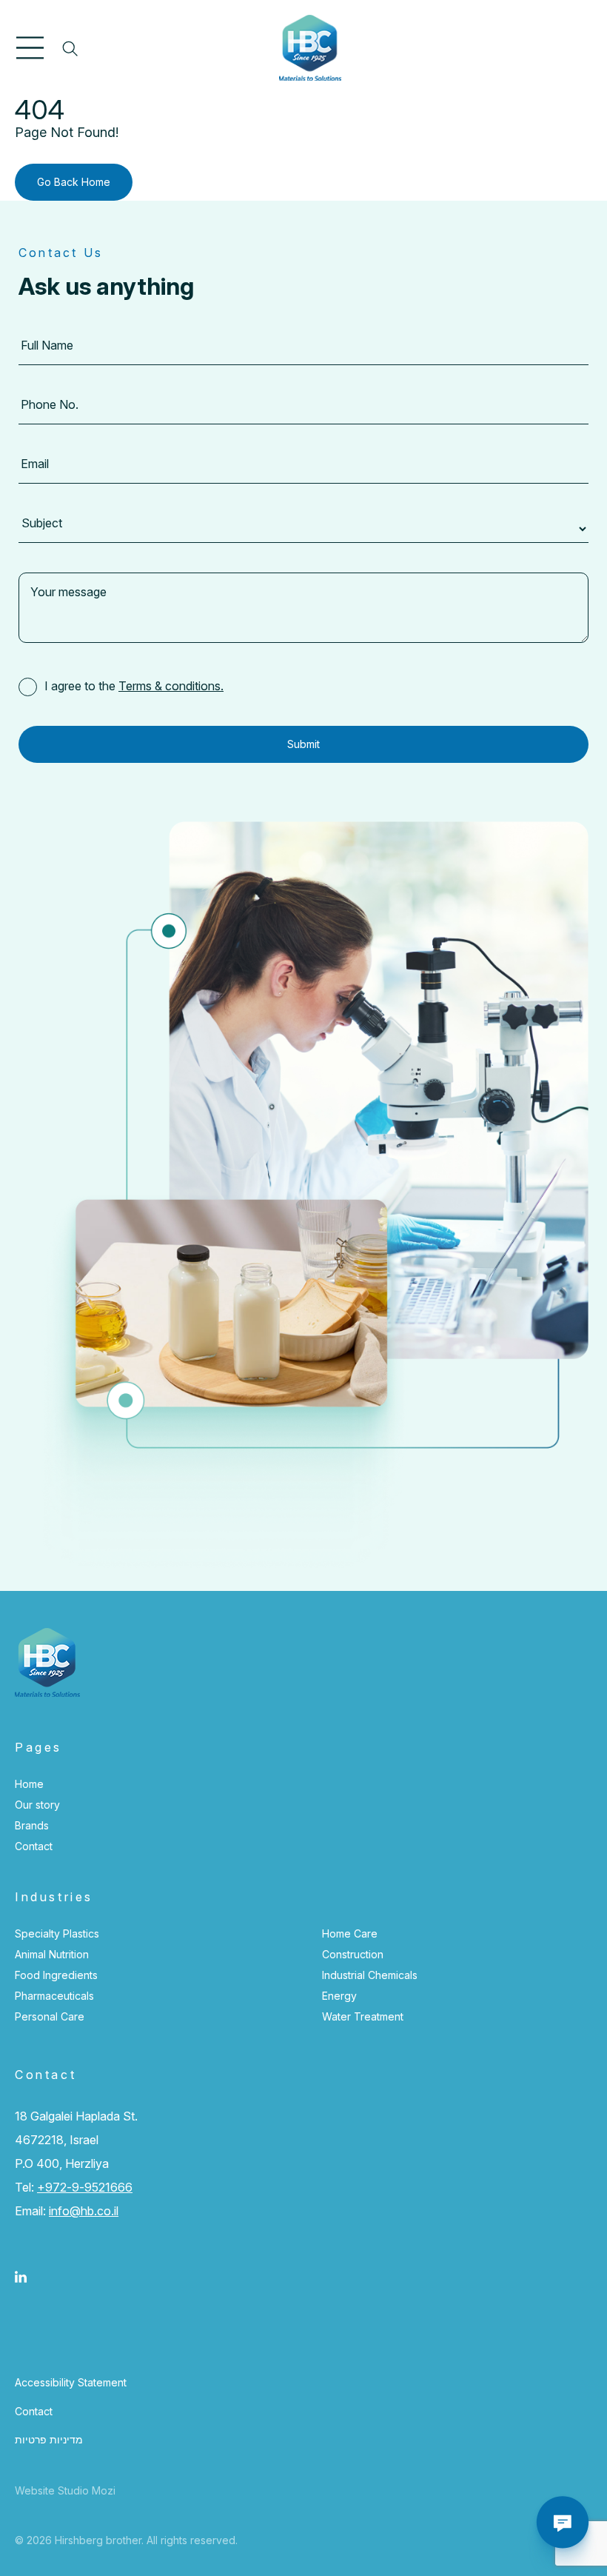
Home (29, 1784)
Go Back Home (74, 182)
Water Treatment (363, 2016)
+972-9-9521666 (85, 2187)
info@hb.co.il (84, 2211)
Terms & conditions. (171, 686)
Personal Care (50, 2016)
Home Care (350, 1933)
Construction (353, 1954)
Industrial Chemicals (370, 1975)
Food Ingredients (56, 1975)
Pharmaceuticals (54, 1996)
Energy (339, 1996)
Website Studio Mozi (65, 2490)
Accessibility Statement (71, 2382)
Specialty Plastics (57, 1933)
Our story (37, 1805)
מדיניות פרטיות (49, 2439)
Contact (34, 1846)
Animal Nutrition (52, 1954)
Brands (32, 1825)
